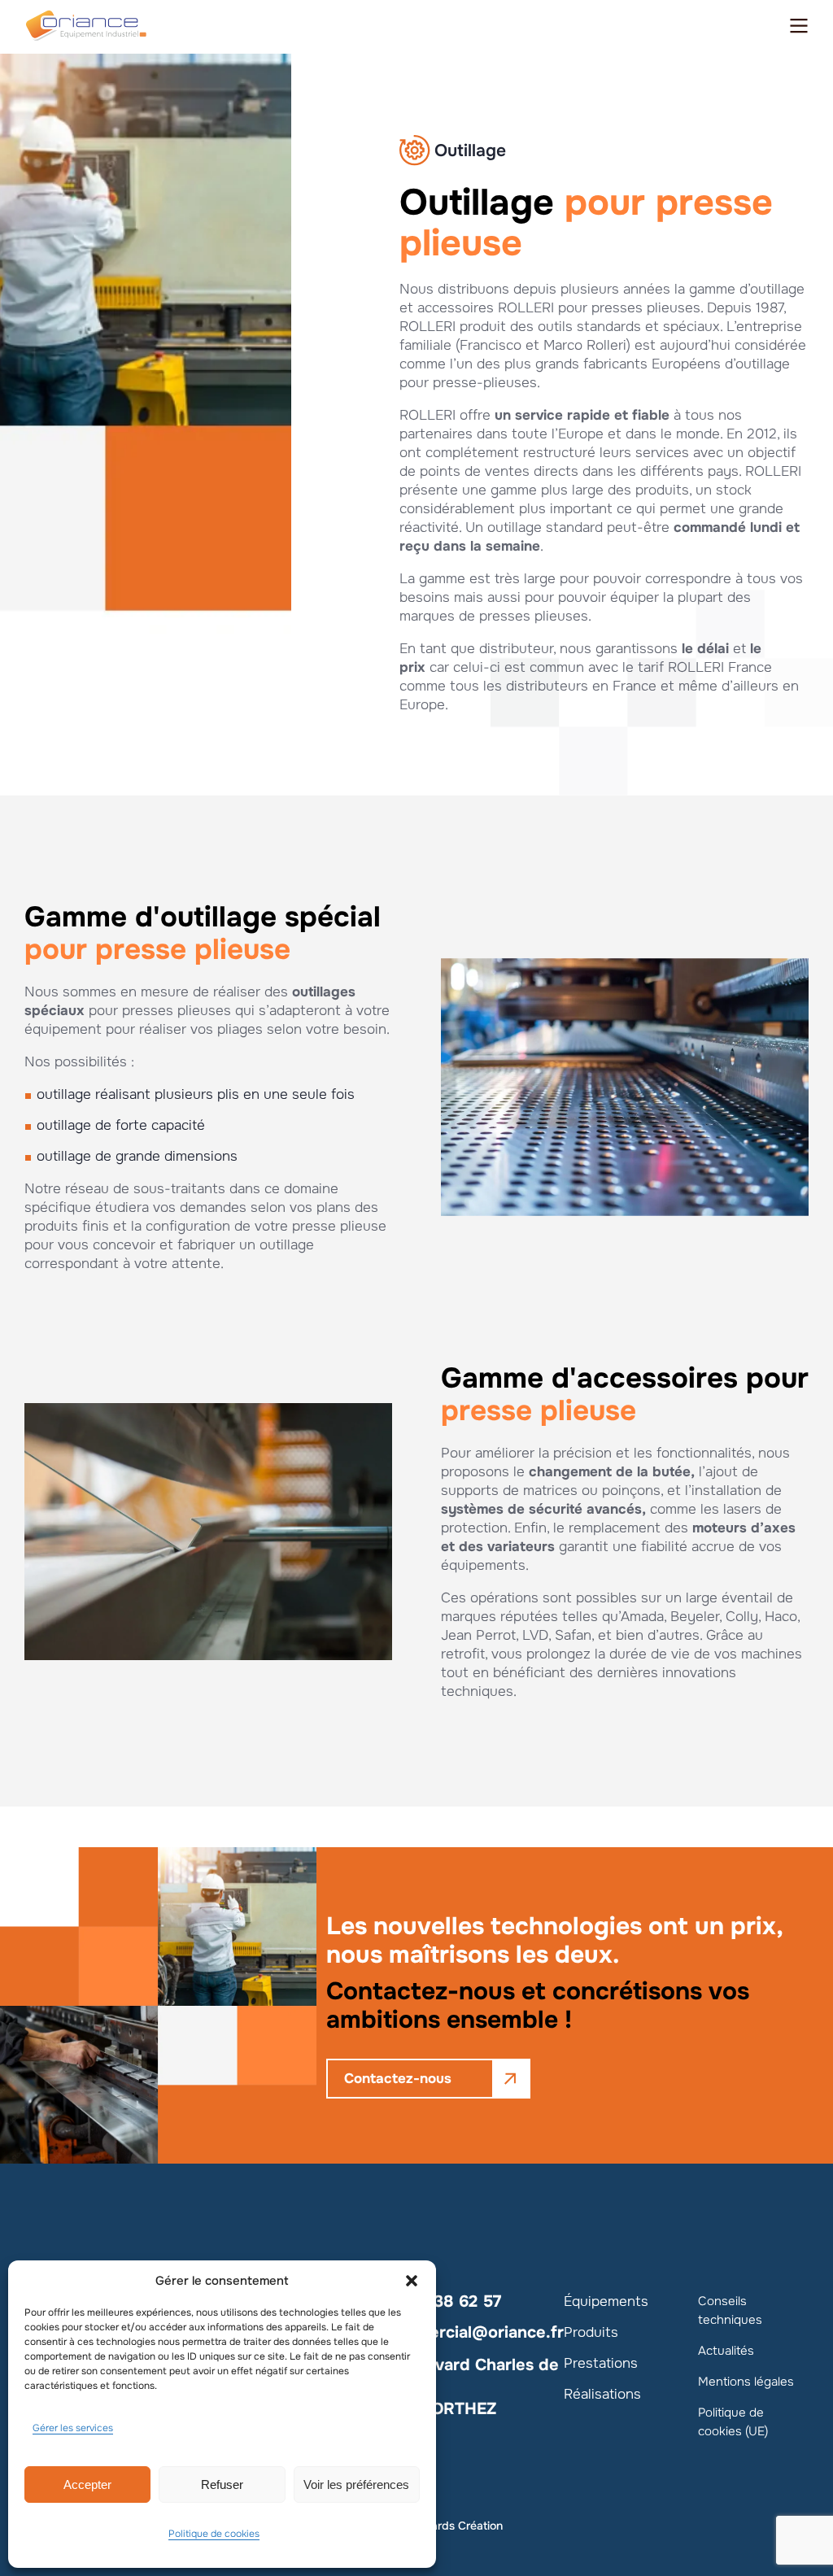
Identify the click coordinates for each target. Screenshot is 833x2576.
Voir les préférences (356, 2484)
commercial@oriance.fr (473, 2332)
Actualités (726, 2351)
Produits (591, 2332)
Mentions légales (746, 2382)
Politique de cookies (214, 2534)
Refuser (222, 2484)
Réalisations (602, 2394)
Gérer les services (73, 2428)
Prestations (601, 2363)
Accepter (87, 2484)
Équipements (606, 2301)
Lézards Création (458, 2526)
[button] (412, 2281)
